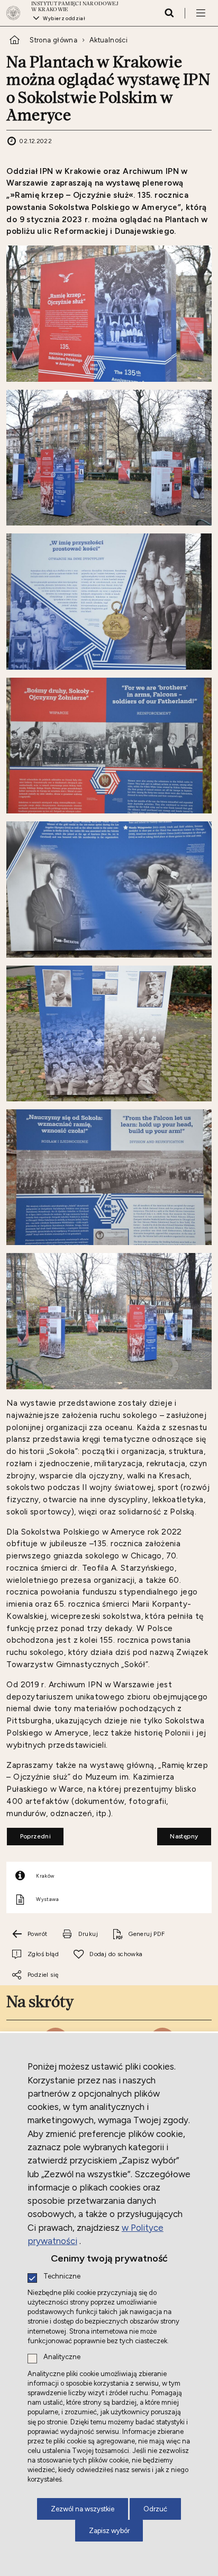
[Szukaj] (169, 13)
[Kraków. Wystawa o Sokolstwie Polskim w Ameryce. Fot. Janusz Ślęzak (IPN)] (109, 313)
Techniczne (62, 2277)
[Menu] (201, 13)
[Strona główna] (16, 13)
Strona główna (53, 40)
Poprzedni (29, 1834)
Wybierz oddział (64, 18)
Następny (178, 1834)
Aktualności (108, 40)
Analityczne (62, 2357)
